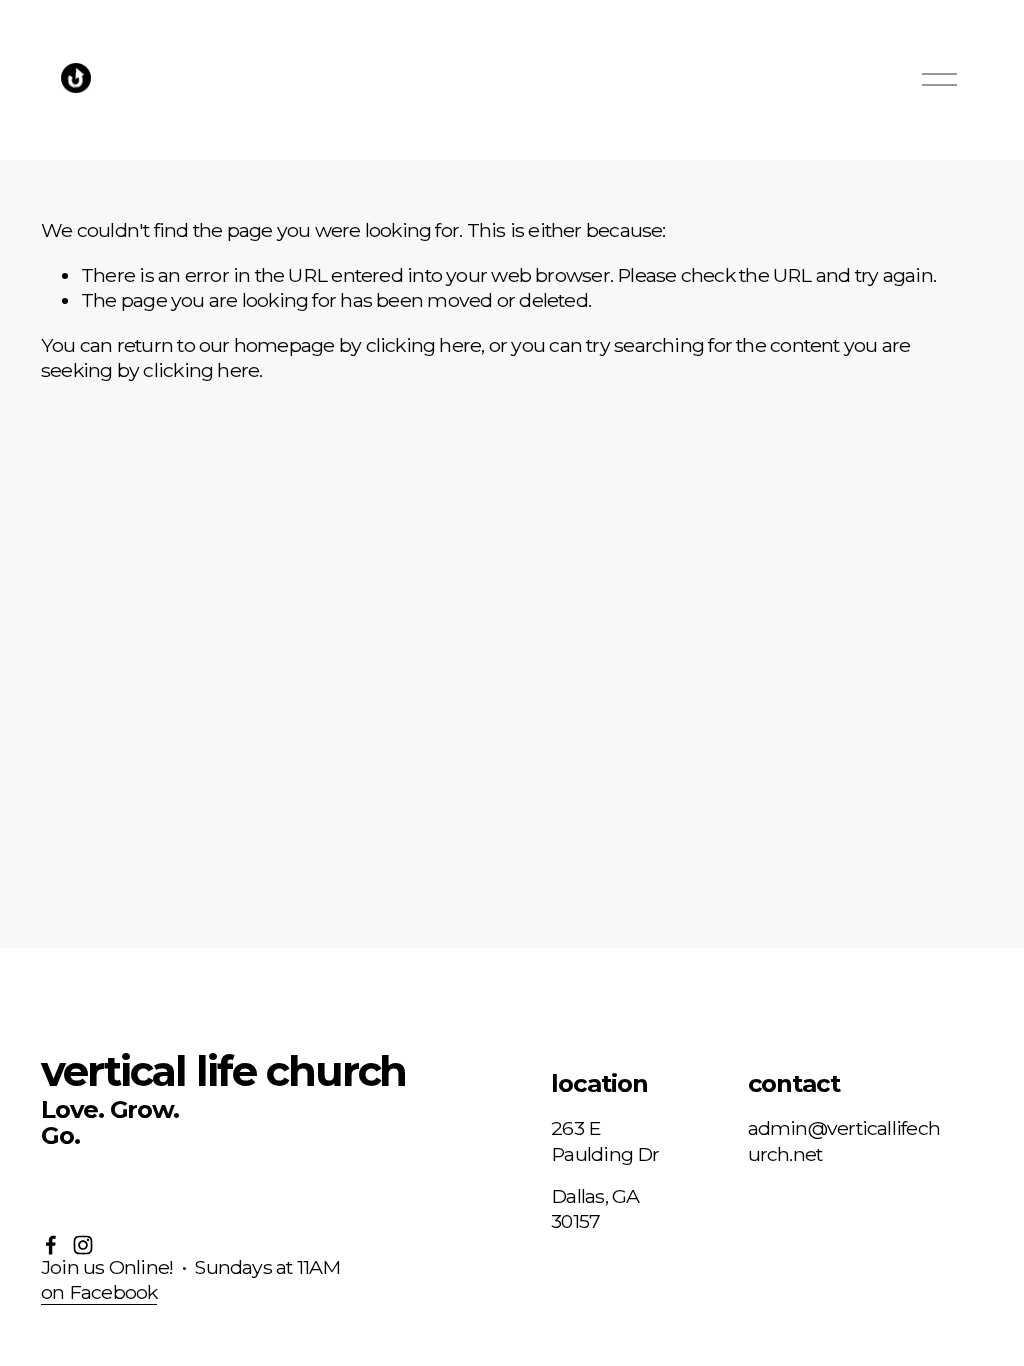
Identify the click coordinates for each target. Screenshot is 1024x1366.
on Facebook (99, 1292)
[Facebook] (51, 1245)
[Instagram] (83, 1245)
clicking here (424, 345)
